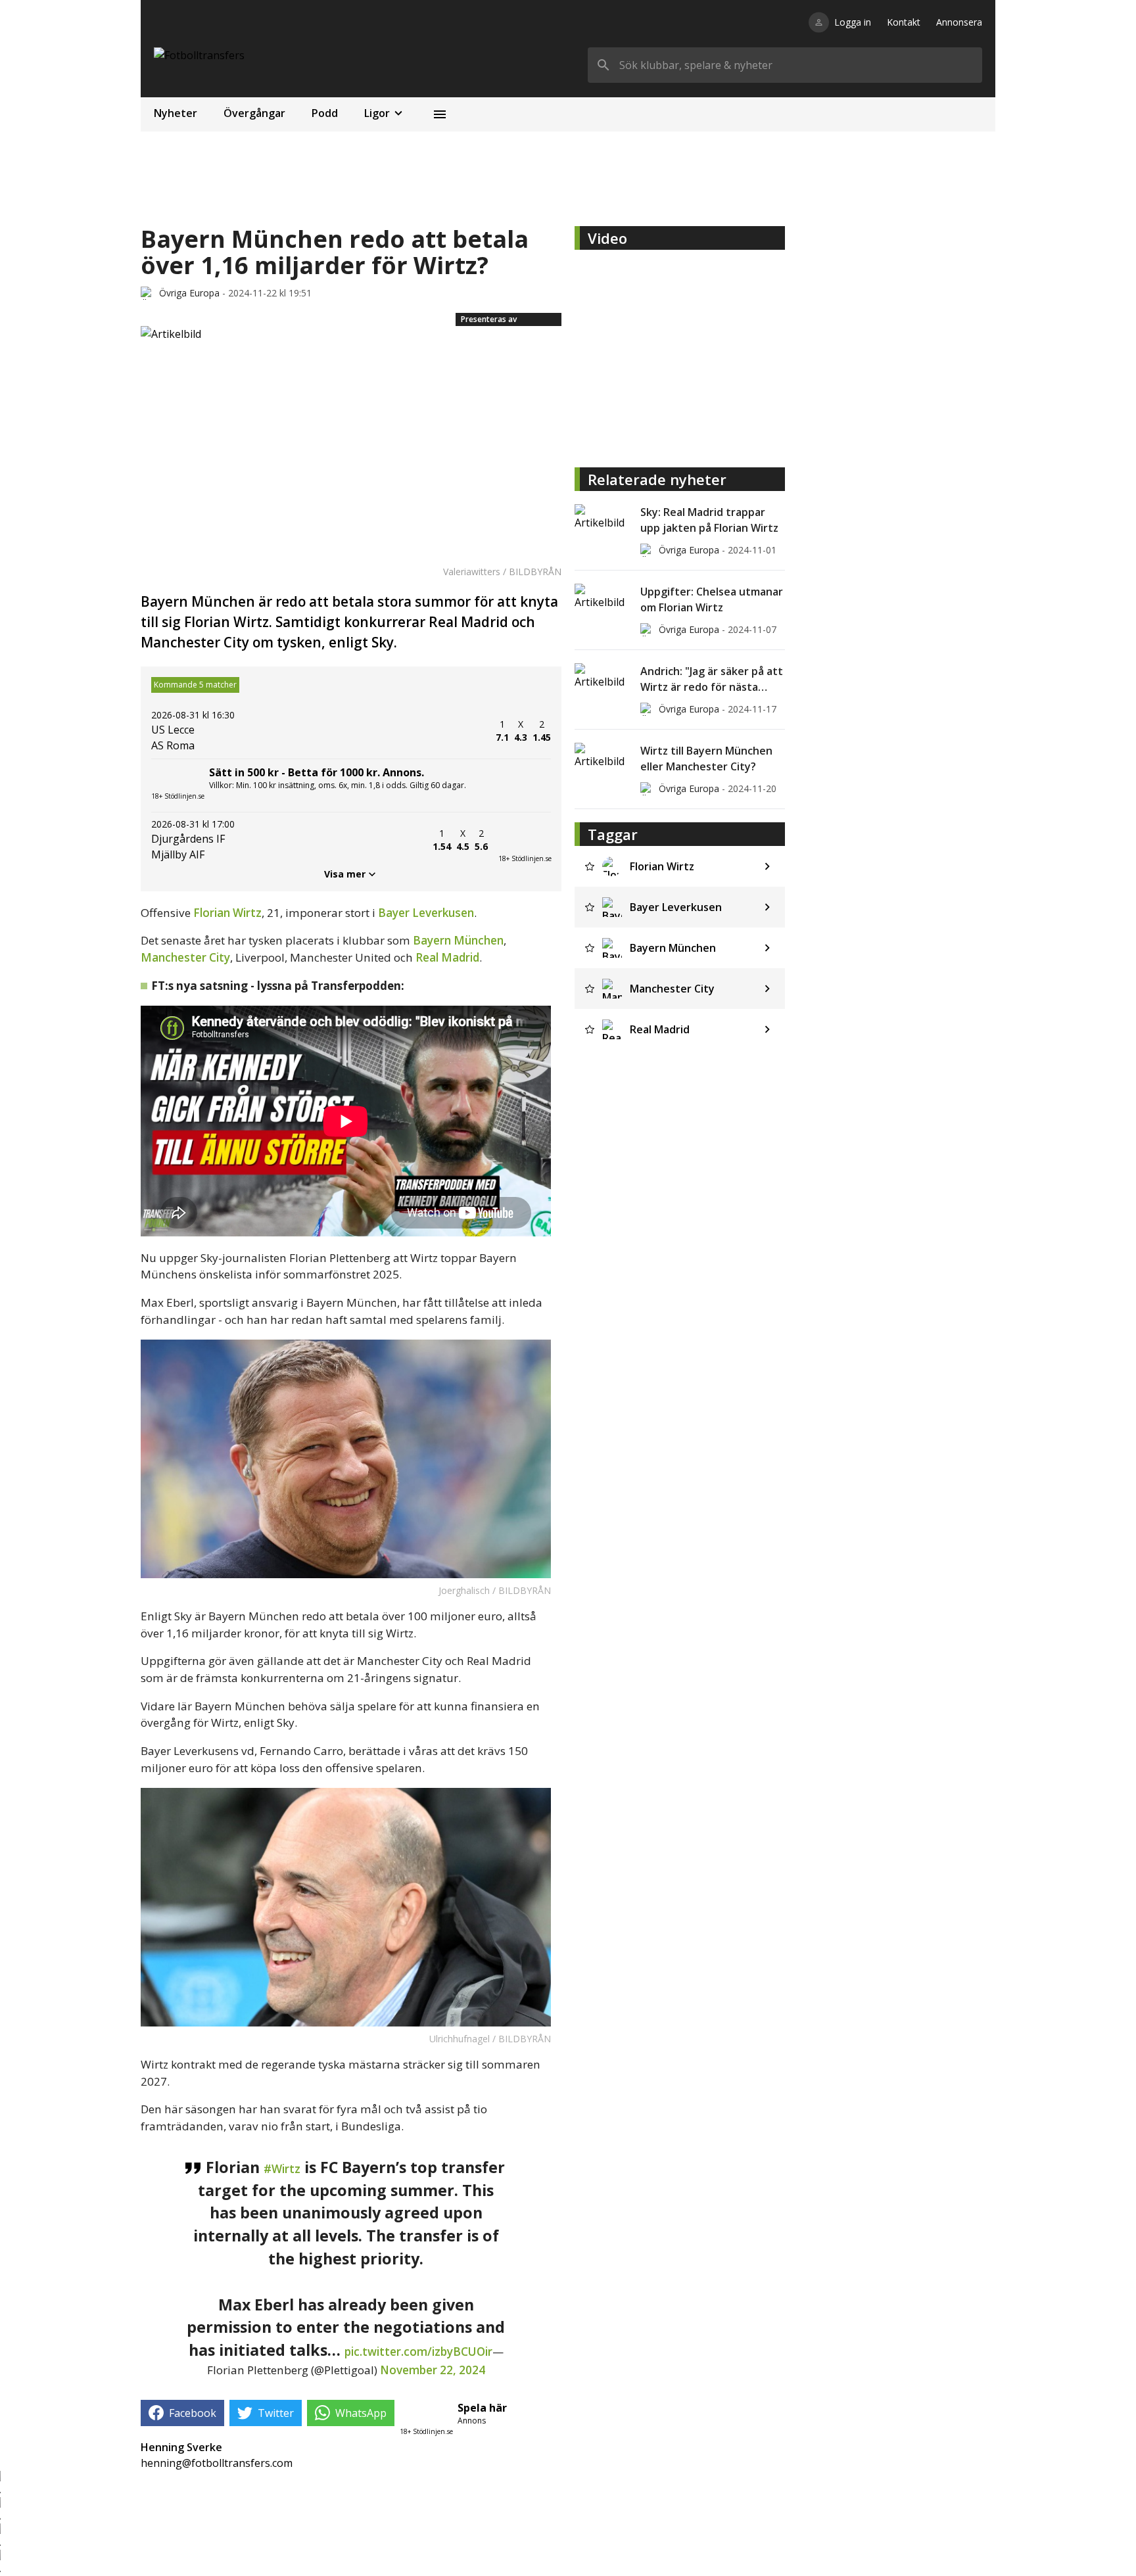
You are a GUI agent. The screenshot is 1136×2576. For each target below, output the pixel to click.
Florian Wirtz (227, 913)
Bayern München (458, 940)
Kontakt (904, 22)
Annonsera (959, 22)
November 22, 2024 (433, 2370)
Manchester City (185, 957)
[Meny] (440, 114)
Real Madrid (447, 957)
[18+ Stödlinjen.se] (525, 840)
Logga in (853, 22)
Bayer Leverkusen (426, 913)
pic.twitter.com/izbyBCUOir (418, 2352)
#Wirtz (282, 2169)
